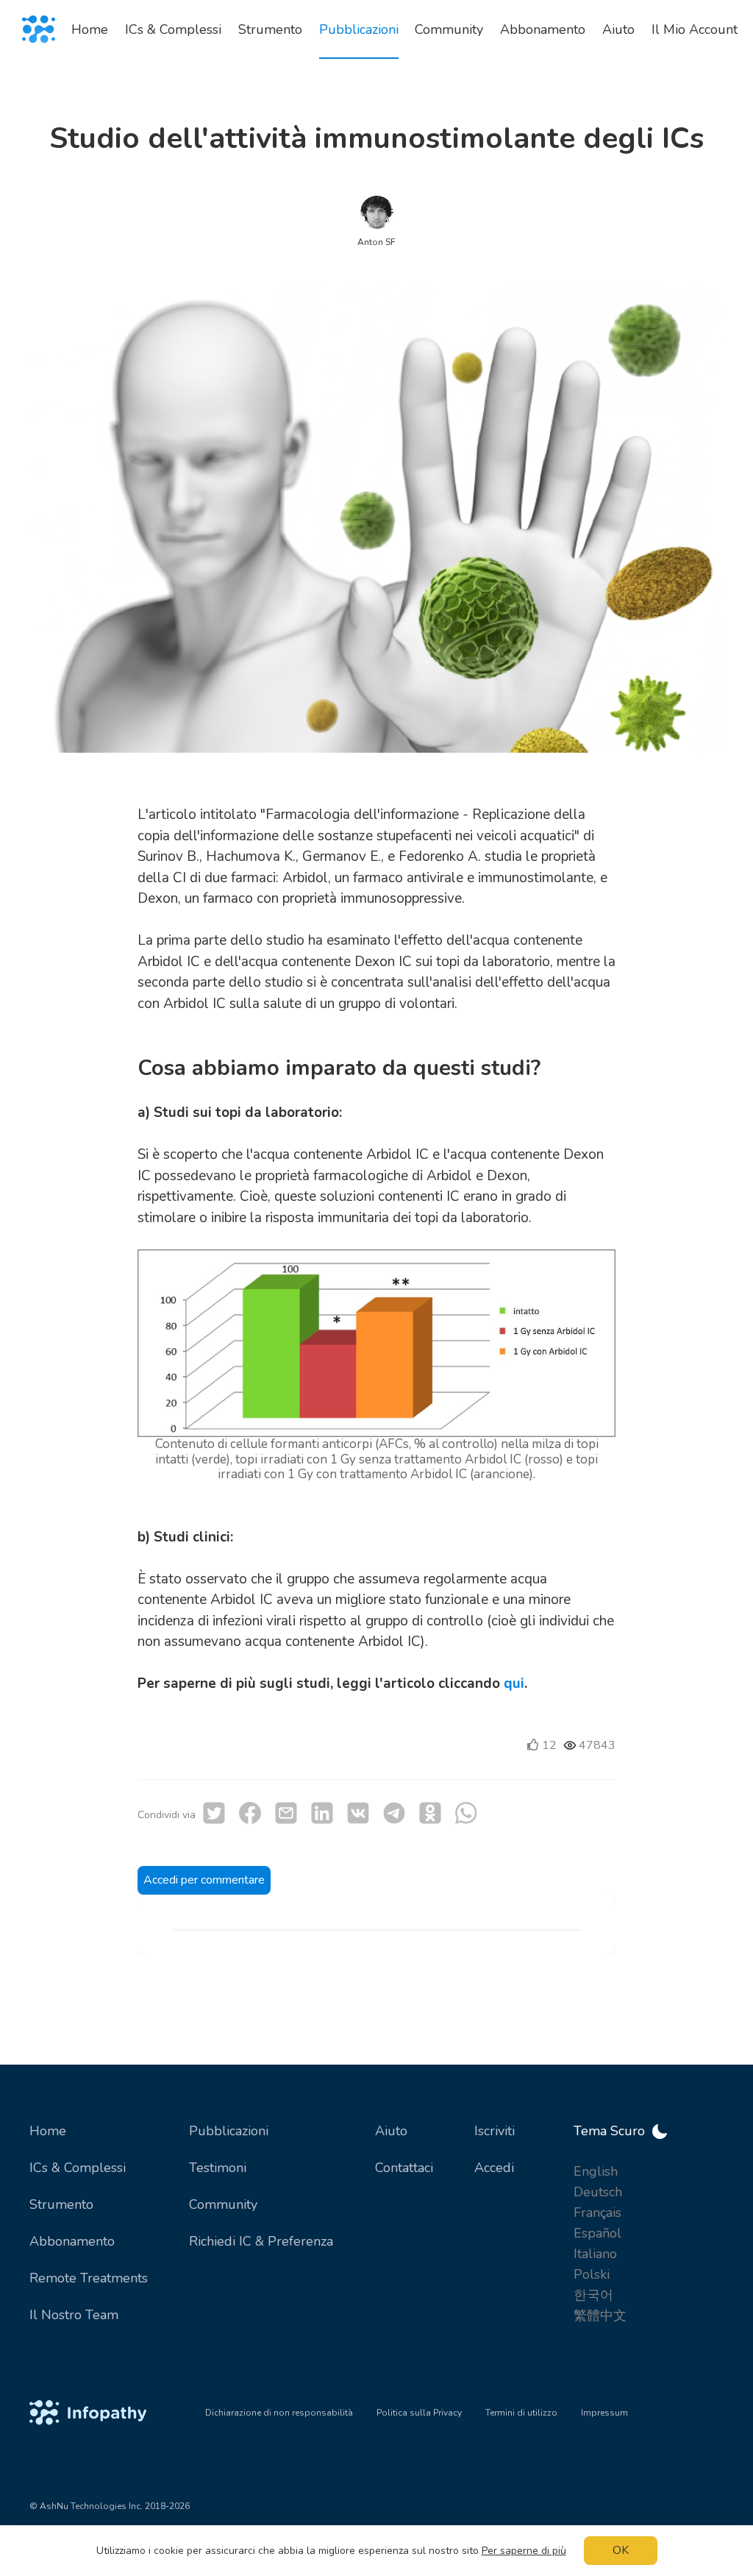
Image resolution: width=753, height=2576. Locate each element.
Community (223, 2204)
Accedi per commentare (204, 1880)
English (596, 2171)
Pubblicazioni (229, 2131)
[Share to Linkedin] (322, 1813)
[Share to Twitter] (214, 1813)
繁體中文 (600, 2316)
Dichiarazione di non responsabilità (279, 2413)
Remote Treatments (89, 2278)
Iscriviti (495, 2131)
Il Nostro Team (74, 2315)
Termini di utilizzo (521, 2413)
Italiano (595, 2254)
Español (597, 2233)
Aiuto (391, 2131)
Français (597, 2213)
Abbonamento (72, 2241)
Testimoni (218, 2168)
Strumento (61, 2204)
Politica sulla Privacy (419, 2413)
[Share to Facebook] (250, 1813)
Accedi (494, 2168)
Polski (592, 2274)
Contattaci (404, 2168)
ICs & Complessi (78, 2168)
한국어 (593, 2295)
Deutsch (598, 2192)
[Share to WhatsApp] (466, 1813)
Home (48, 2131)
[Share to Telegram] (394, 1813)
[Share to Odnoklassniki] (430, 1813)
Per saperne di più (524, 2551)
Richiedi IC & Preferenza (261, 2241)
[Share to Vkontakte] (358, 1813)
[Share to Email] (286, 1813)
